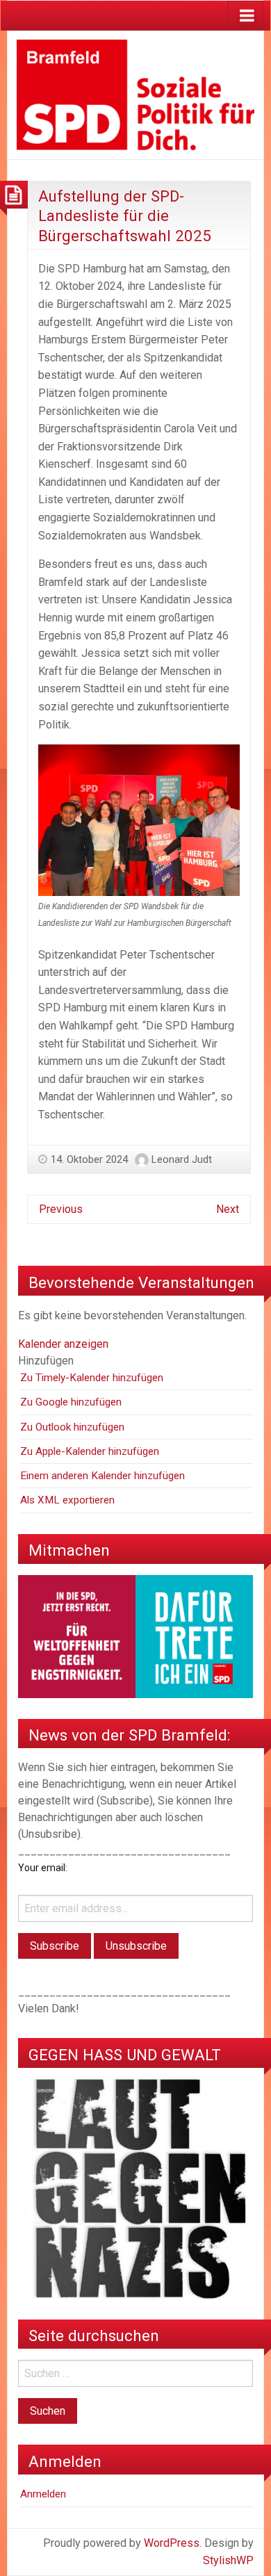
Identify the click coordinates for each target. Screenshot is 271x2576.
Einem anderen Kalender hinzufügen (102, 1476)
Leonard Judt (182, 1159)
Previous (61, 1209)
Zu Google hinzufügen (71, 1402)
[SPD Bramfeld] (135, 94)
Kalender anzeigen (63, 1344)
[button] (46, 1361)
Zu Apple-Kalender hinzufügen (90, 1451)
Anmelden (43, 2494)
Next (228, 1209)
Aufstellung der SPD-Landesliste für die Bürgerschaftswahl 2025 (125, 216)
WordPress (172, 2543)
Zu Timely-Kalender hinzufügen (92, 1378)
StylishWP (228, 2560)
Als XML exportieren (67, 1500)
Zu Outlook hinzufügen (72, 1427)
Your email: (43, 1868)
